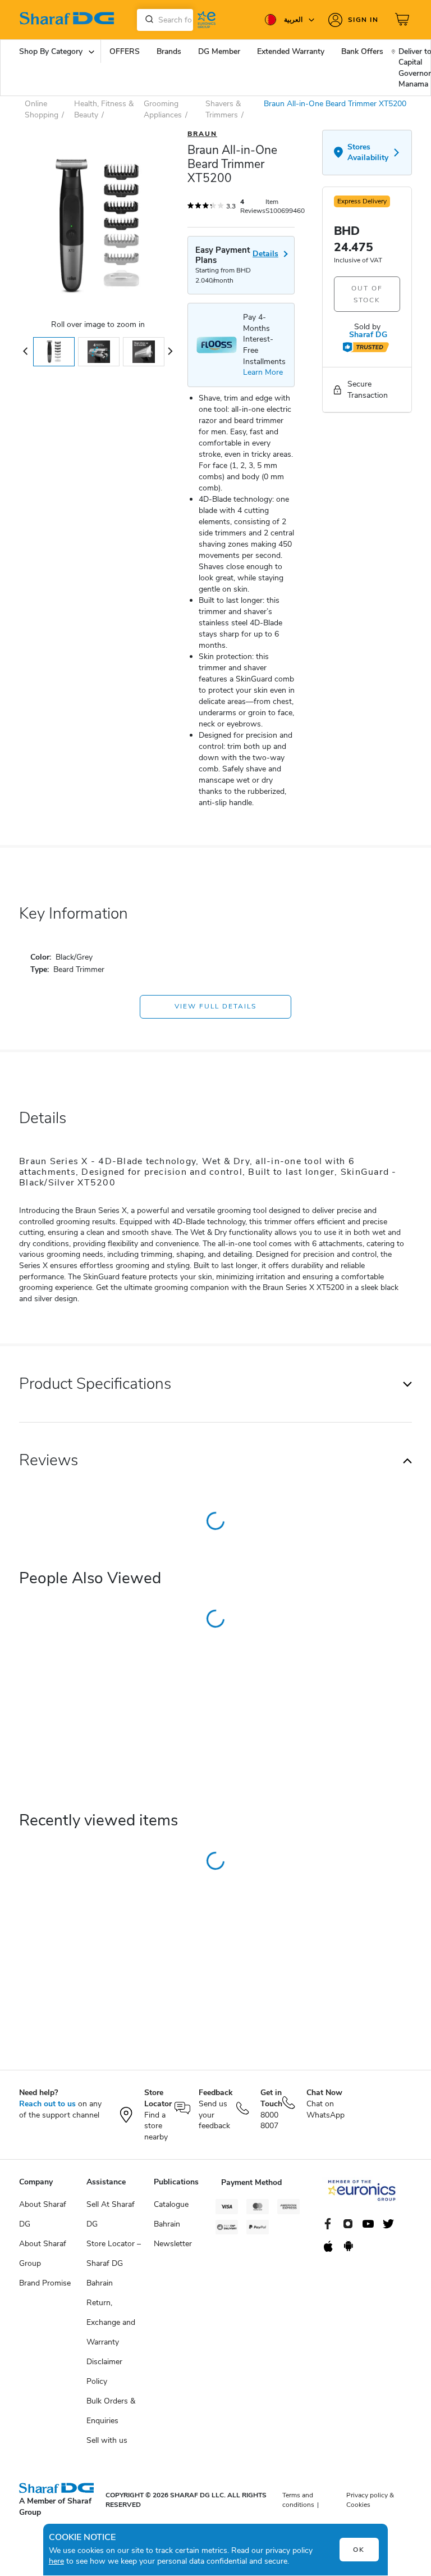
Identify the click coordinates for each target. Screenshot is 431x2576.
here (56, 2561)
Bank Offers (362, 51)
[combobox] (165, 20)
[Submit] (147, 20)
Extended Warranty (291, 51)
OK (359, 2550)
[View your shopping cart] (404, 20)
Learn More (263, 372)
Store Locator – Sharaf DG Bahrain (114, 2263)
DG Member (219, 51)
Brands (169, 51)
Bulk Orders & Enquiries (111, 2411)
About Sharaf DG (43, 2214)
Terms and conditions (298, 2500)
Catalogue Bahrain (171, 2214)
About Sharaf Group (43, 2254)
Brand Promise (45, 2283)
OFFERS (125, 51)
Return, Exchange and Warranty (111, 2322)
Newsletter (173, 2244)
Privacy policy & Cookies (370, 2500)
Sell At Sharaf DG (111, 2214)
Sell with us (107, 2440)
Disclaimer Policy (104, 2371)
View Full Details (215, 1006)
